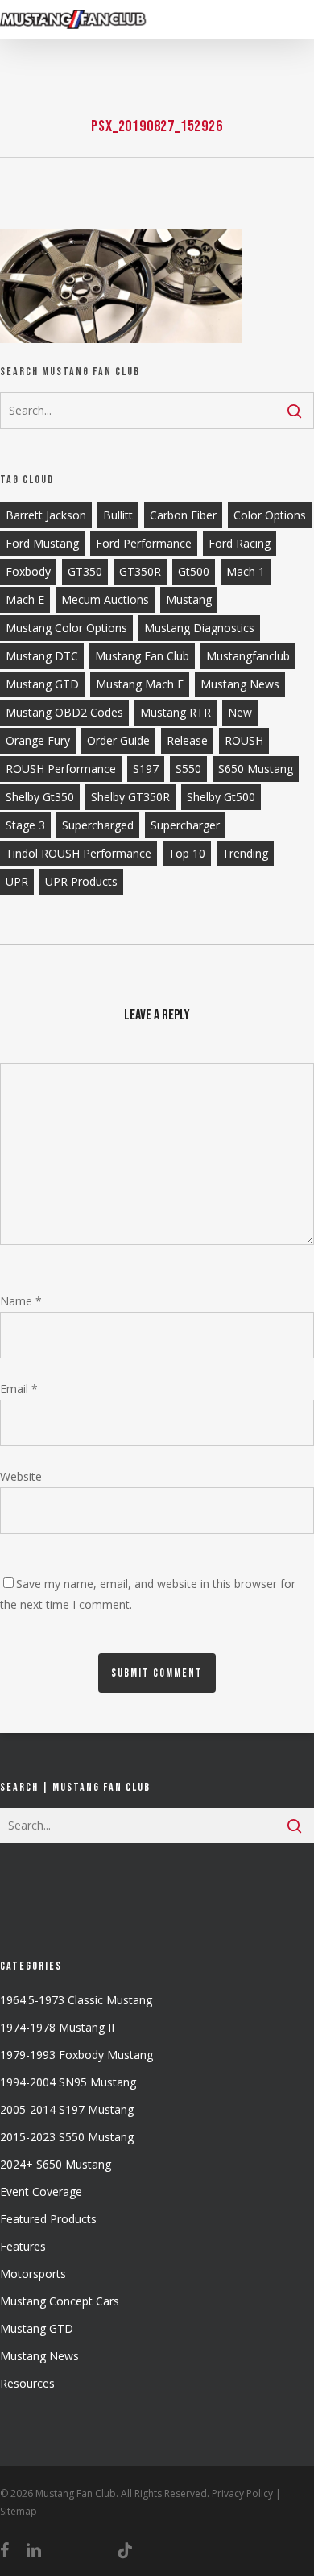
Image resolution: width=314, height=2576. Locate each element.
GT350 (85, 571)
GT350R (140, 571)
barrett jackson (46, 515)
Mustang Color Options (66, 628)
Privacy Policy (242, 2493)
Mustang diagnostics (199, 628)
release (187, 740)
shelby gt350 (40, 797)
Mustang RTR (176, 712)
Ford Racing (240, 543)
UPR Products (81, 881)
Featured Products (48, 2219)
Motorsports (33, 2274)
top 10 (187, 853)
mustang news (240, 684)
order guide (118, 740)
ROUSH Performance (61, 769)
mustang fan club (142, 656)
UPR (17, 881)
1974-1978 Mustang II (57, 2027)
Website (21, 1476)
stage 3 (25, 825)
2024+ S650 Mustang (56, 2164)
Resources (27, 2383)
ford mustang (42, 543)
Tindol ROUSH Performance (78, 853)
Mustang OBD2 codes (64, 712)
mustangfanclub (248, 656)
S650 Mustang (256, 769)
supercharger (185, 825)
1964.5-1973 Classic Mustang (76, 2000)
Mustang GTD (42, 684)
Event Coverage (41, 2191)
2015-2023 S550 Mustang (67, 2137)
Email (19, 1389)
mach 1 (246, 571)
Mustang (189, 600)
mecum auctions (105, 600)
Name (21, 1301)
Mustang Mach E (140, 684)
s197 (146, 769)
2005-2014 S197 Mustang (67, 2109)
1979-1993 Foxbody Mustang (76, 2055)
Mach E (25, 600)
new (240, 712)
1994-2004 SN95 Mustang (68, 2082)
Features (23, 2246)
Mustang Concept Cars (60, 2301)
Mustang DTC (42, 656)
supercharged (98, 825)
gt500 (194, 571)
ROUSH (244, 740)
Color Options (270, 515)
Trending (245, 853)
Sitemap (19, 2511)
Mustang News (39, 2356)
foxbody (28, 571)
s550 (188, 769)
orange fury (38, 740)
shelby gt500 (221, 797)
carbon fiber (183, 515)
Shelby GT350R (130, 797)
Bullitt (118, 515)
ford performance (144, 543)
